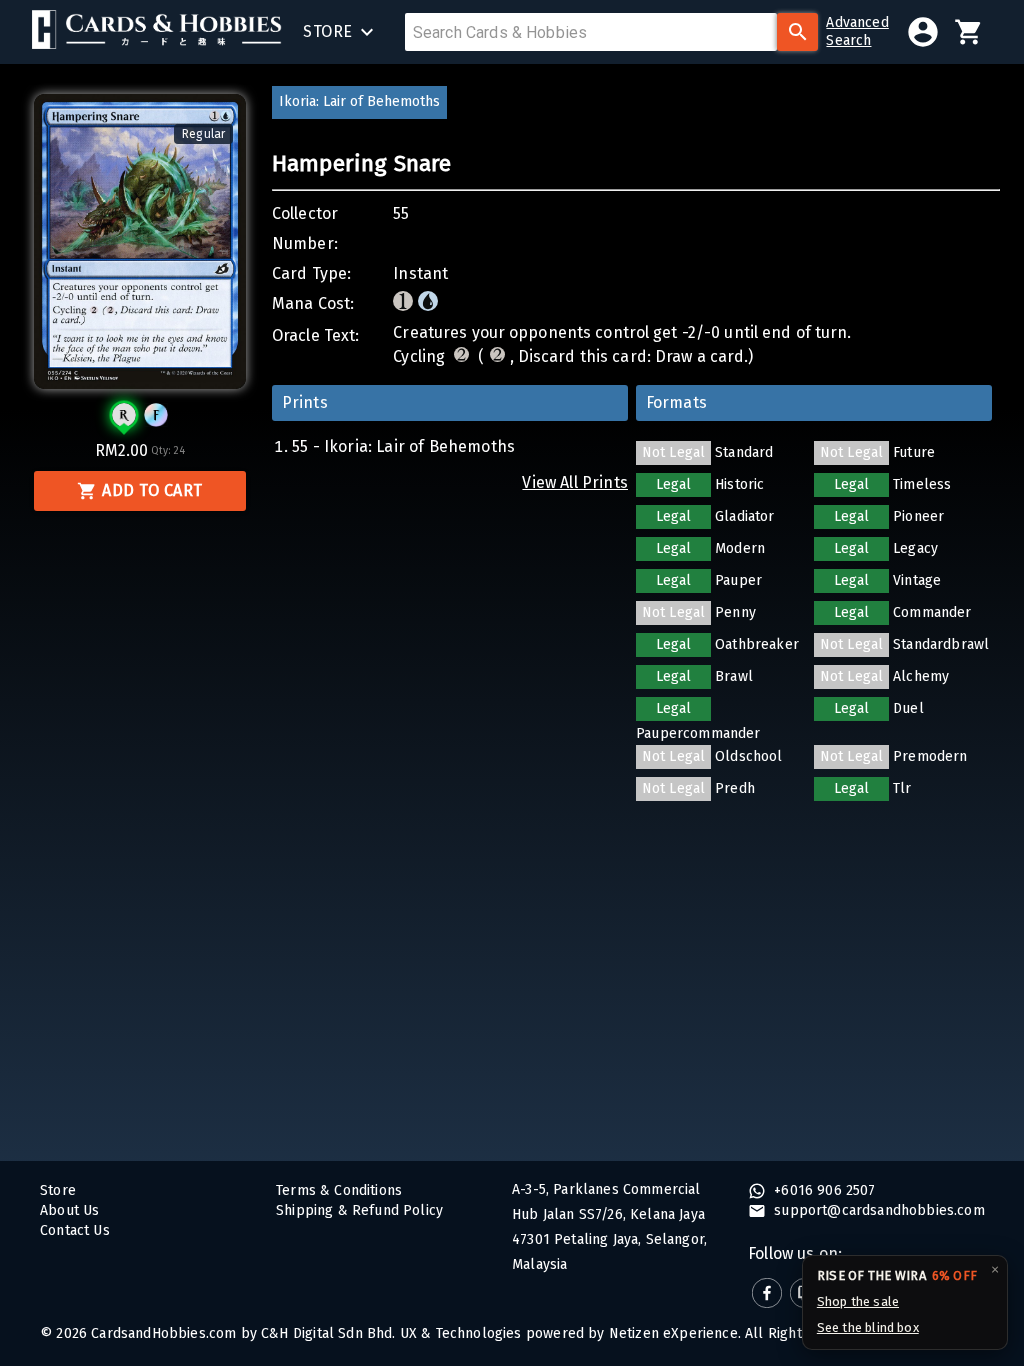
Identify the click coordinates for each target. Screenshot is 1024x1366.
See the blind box (868, 1327)
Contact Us (75, 1230)
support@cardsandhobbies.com (877, 1210)
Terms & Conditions (339, 1190)
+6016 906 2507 (823, 1190)
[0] (969, 32)
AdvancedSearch (857, 31)
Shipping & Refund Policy (359, 1210)
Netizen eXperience (673, 1333)
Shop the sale (858, 1301)
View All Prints (575, 482)
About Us (69, 1210)
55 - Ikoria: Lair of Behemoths (403, 446)
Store (58, 1190)
